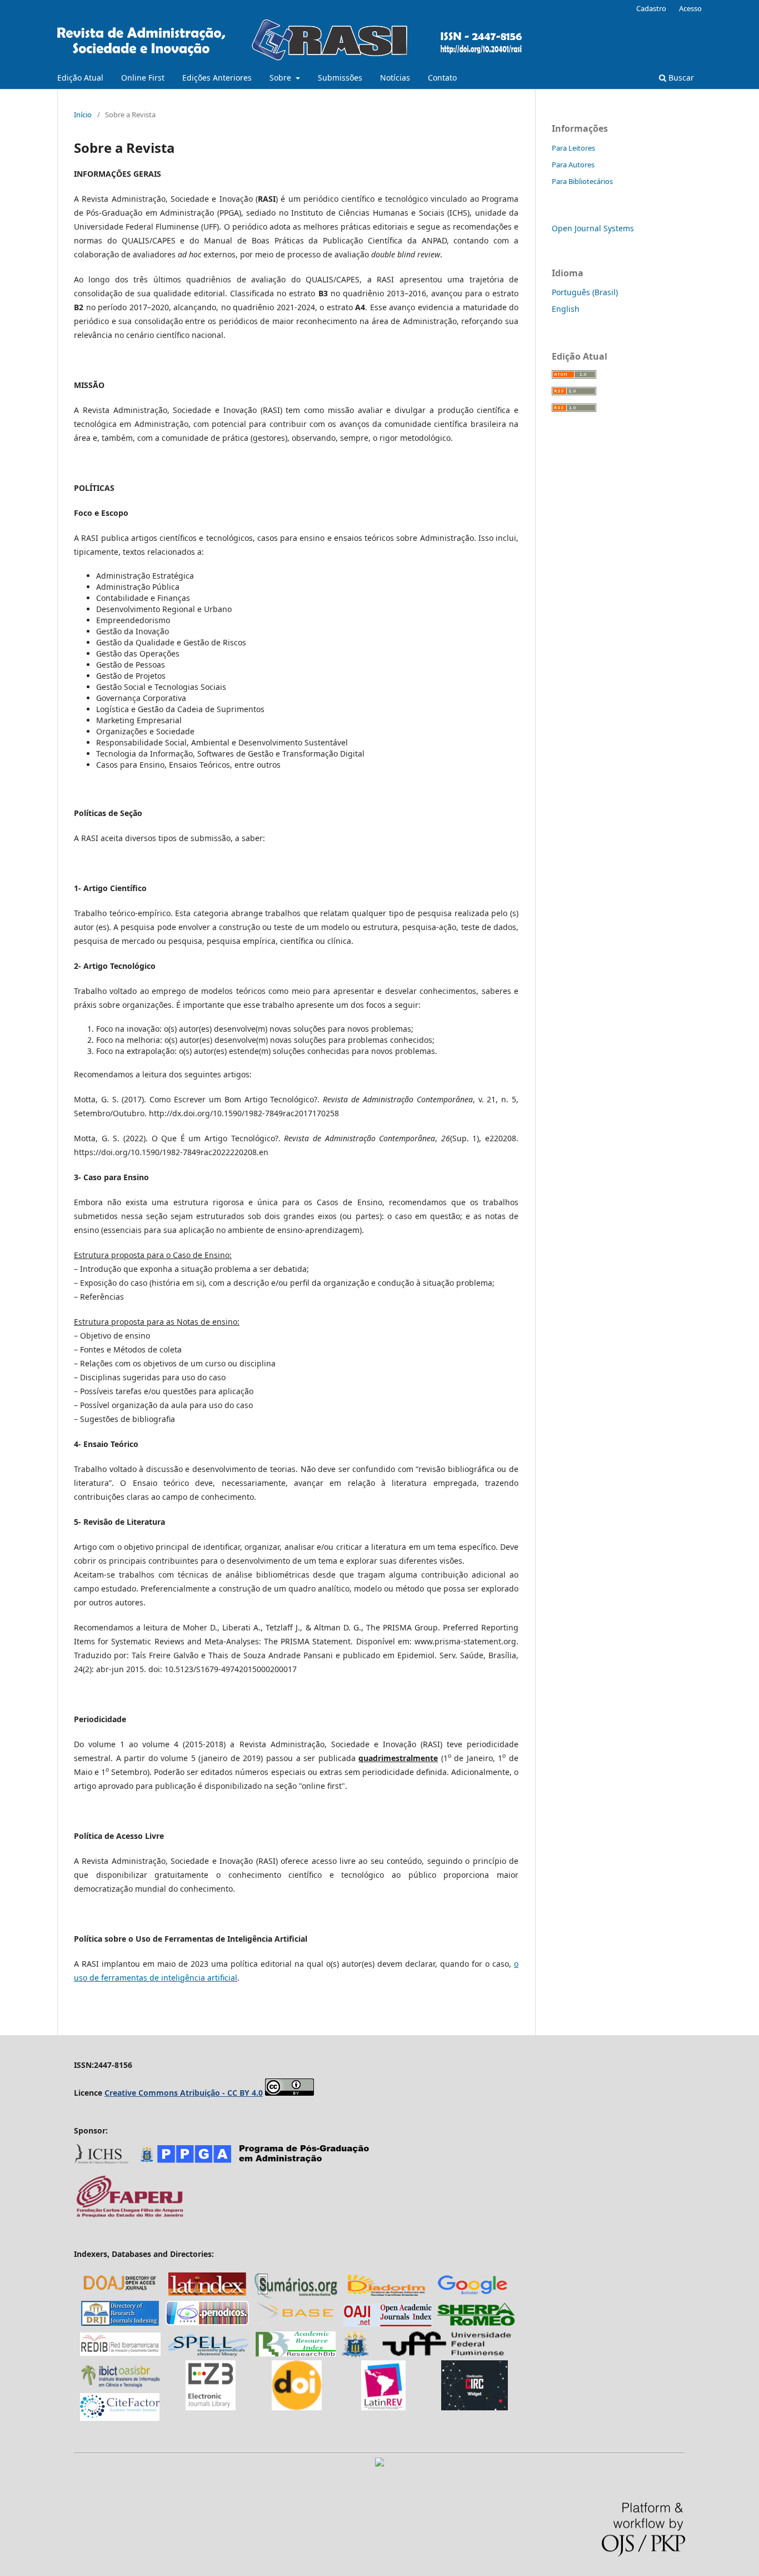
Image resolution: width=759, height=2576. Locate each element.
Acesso (690, 8)
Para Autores (573, 165)
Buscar (680, 78)
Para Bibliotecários (582, 181)
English (566, 309)
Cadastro (651, 8)
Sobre (281, 78)
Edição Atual (80, 78)
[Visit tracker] (379, 2463)
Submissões (340, 78)
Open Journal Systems (593, 228)
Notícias (395, 78)
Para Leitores (573, 148)
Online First (143, 78)
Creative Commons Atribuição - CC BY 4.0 (184, 2093)
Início (83, 115)
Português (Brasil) (585, 292)
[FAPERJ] (129, 2216)
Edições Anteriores (217, 78)
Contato (442, 78)
